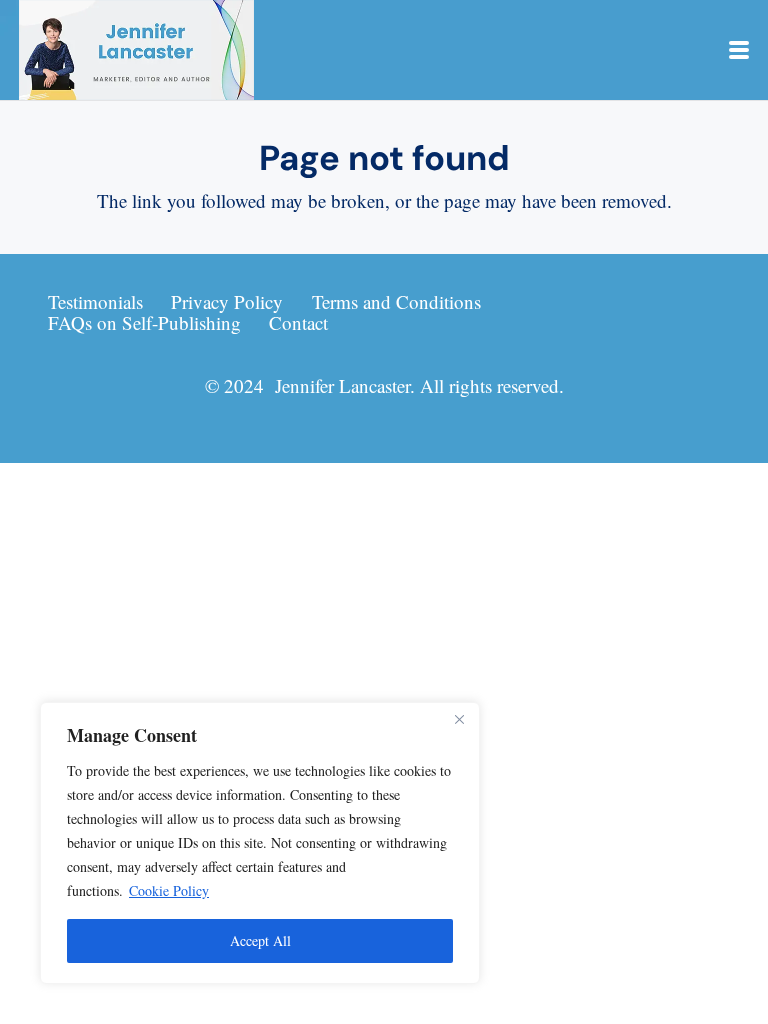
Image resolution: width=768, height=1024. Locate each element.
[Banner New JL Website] (136, 50)
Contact (298, 322)
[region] (260, 843)
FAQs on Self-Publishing (144, 322)
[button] (739, 50)
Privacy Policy (227, 301)
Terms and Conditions (396, 301)
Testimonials (95, 301)
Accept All (260, 940)
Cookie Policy (169, 890)
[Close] (459, 719)
